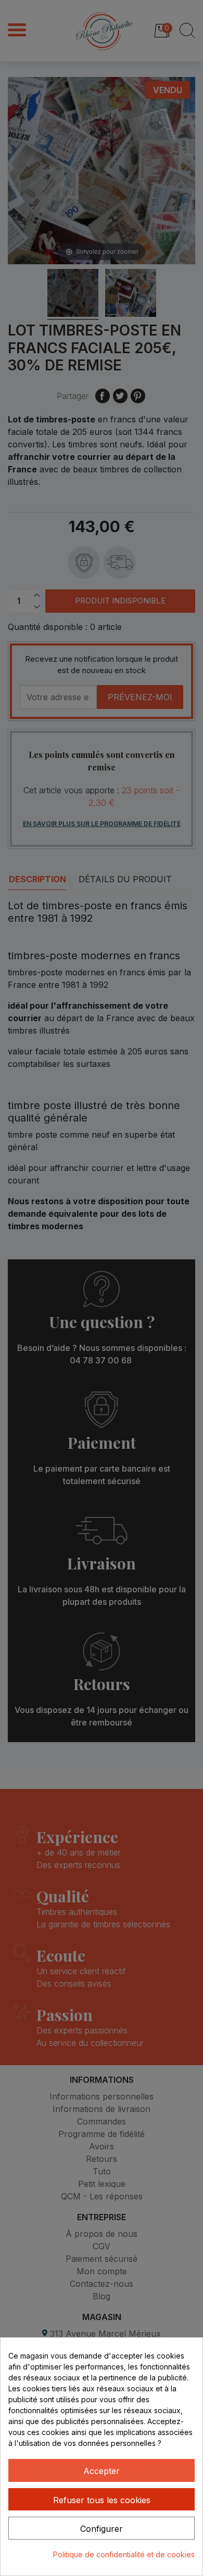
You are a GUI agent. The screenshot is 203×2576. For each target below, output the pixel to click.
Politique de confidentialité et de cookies (124, 2554)
